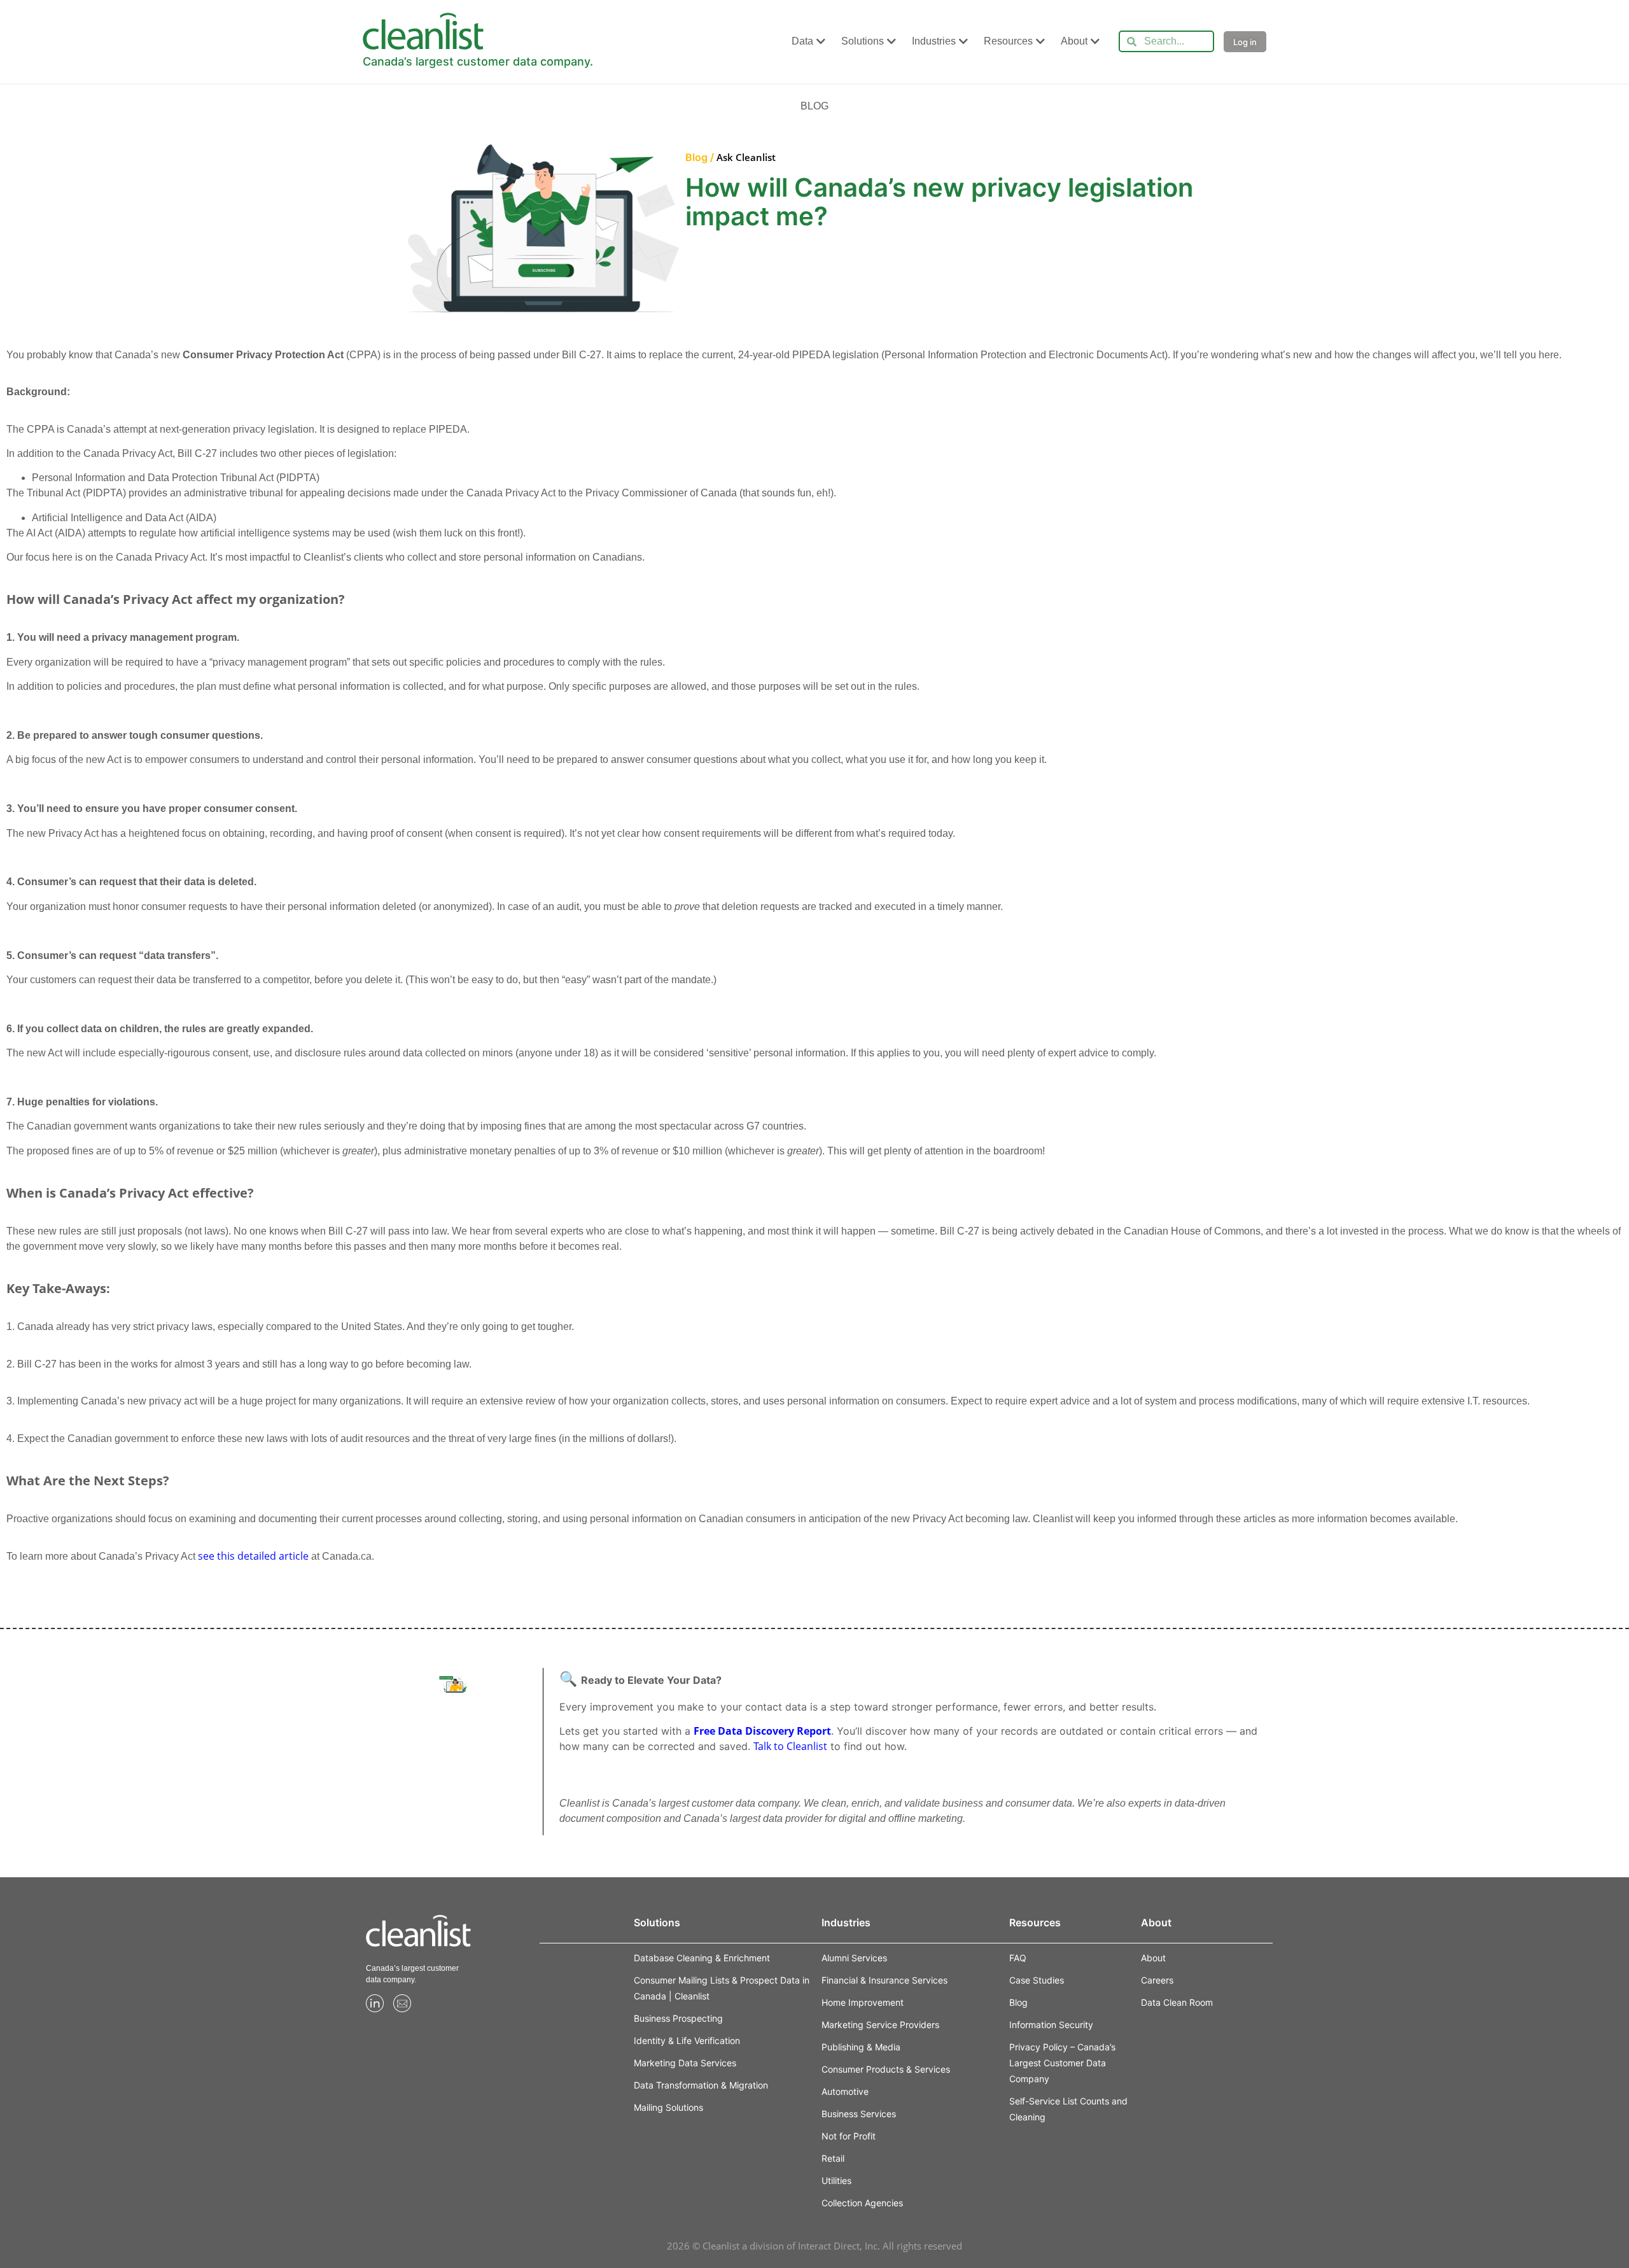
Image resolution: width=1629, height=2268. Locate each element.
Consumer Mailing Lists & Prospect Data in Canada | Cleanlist (722, 1988)
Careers (1157, 1980)
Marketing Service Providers (880, 2025)
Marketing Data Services (685, 2063)
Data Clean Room (1177, 2002)
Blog (1018, 2002)
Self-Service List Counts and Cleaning (1068, 2109)
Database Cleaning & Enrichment (702, 1958)
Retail (833, 2158)
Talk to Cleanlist (790, 1746)
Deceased (576, 2046)
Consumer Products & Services (886, 2069)
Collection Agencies (862, 2203)
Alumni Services (854, 1958)
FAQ (1018, 1958)
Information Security (1051, 2025)
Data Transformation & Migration (701, 2085)
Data (802, 41)
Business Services (859, 2114)
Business (573, 2016)
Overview (574, 1958)
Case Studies (1037, 1980)
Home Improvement (863, 2002)
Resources (1008, 41)
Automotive (845, 2091)
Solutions (863, 41)
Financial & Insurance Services (884, 1980)
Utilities (836, 2180)
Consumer (576, 1987)
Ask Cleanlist (746, 157)
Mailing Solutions (668, 2107)
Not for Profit (849, 2136)
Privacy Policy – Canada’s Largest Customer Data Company (1062, 2063)
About (1074, 41)
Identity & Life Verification (687, 2040)
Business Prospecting (678, 2018)
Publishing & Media (861, 2047)
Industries (934, 41)
